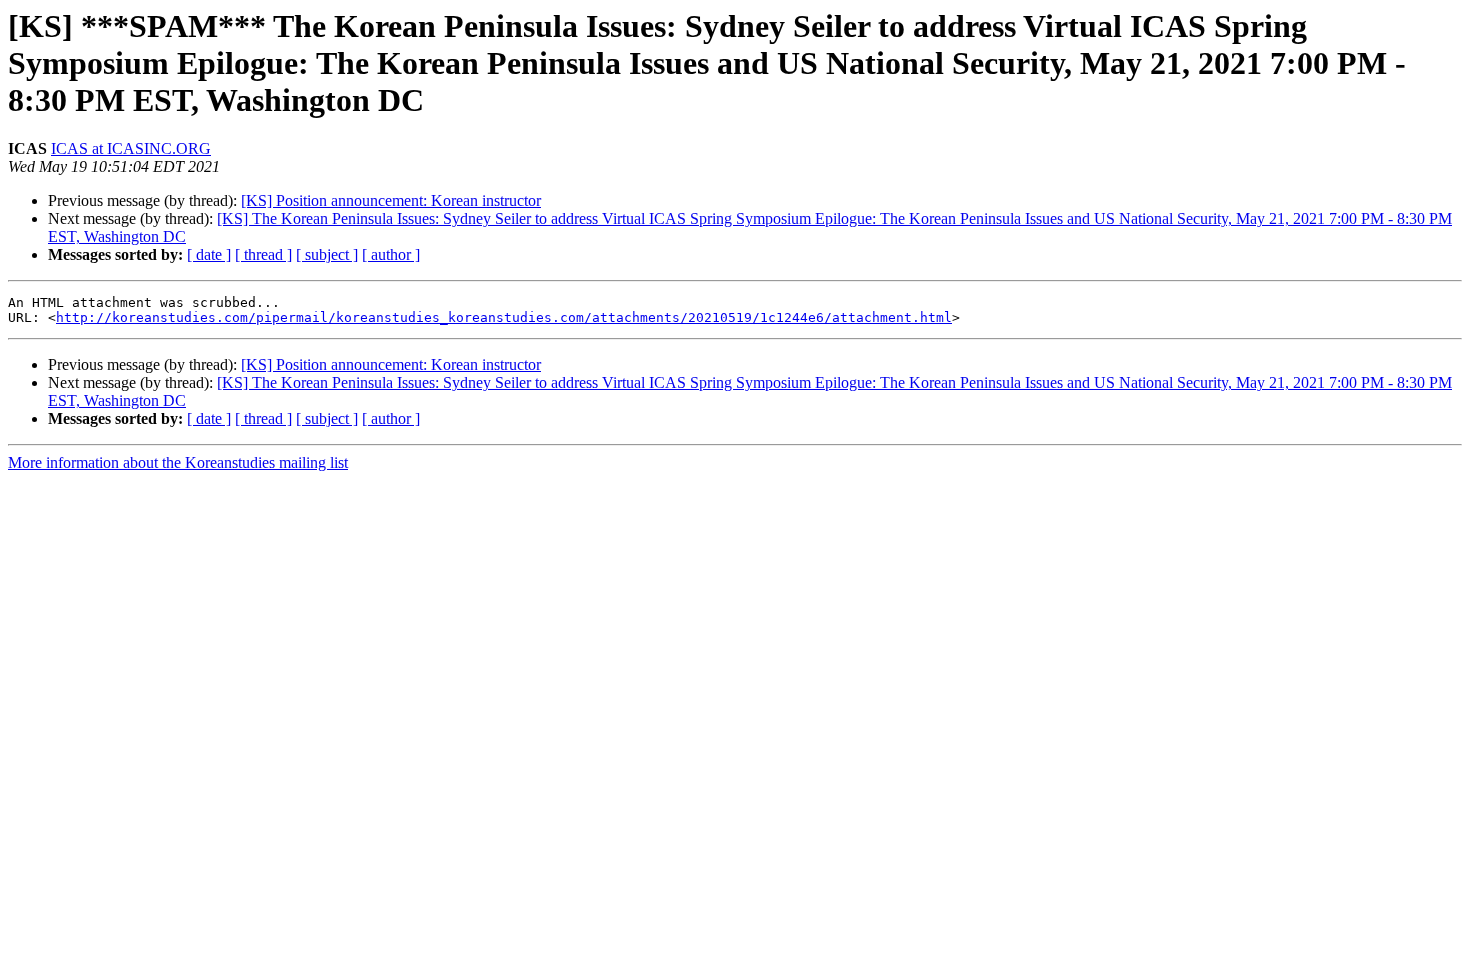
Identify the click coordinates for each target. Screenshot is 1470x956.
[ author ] (391, 254)
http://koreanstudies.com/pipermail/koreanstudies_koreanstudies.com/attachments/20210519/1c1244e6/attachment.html (504, 317)
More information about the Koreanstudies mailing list (178, 462)
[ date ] (209, 254)
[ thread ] (263, 254)
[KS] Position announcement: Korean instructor (391, 200)
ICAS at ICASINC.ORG (131, 148)
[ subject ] (327, 254)
